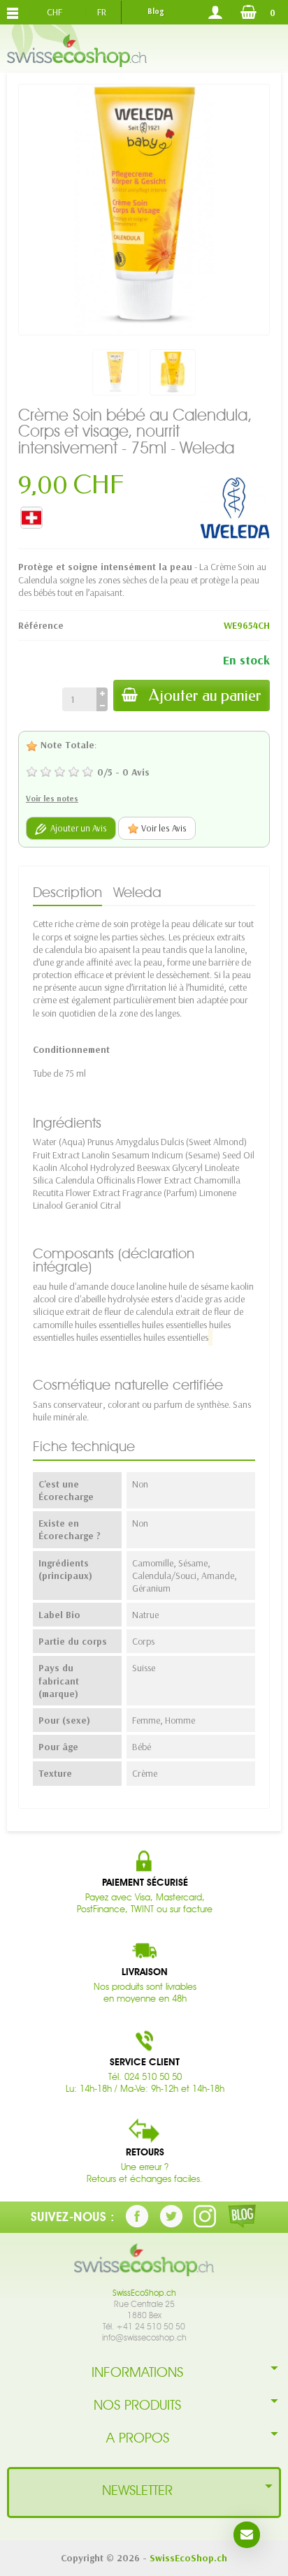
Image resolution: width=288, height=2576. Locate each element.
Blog (156, 11)
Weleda (137, 892)
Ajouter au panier (205, 696)
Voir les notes (52, 798)
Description (67, 892)
